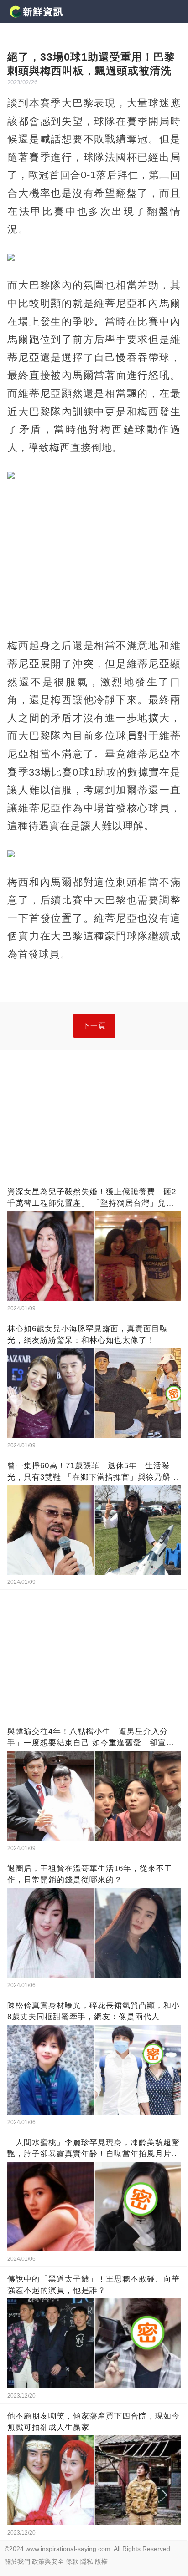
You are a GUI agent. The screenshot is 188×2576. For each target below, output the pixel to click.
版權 (101, 2561)
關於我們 (17, 2561)
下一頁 (94, 1026)
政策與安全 (48, 2561)
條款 (72, 2561)
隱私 (87, 2561)
